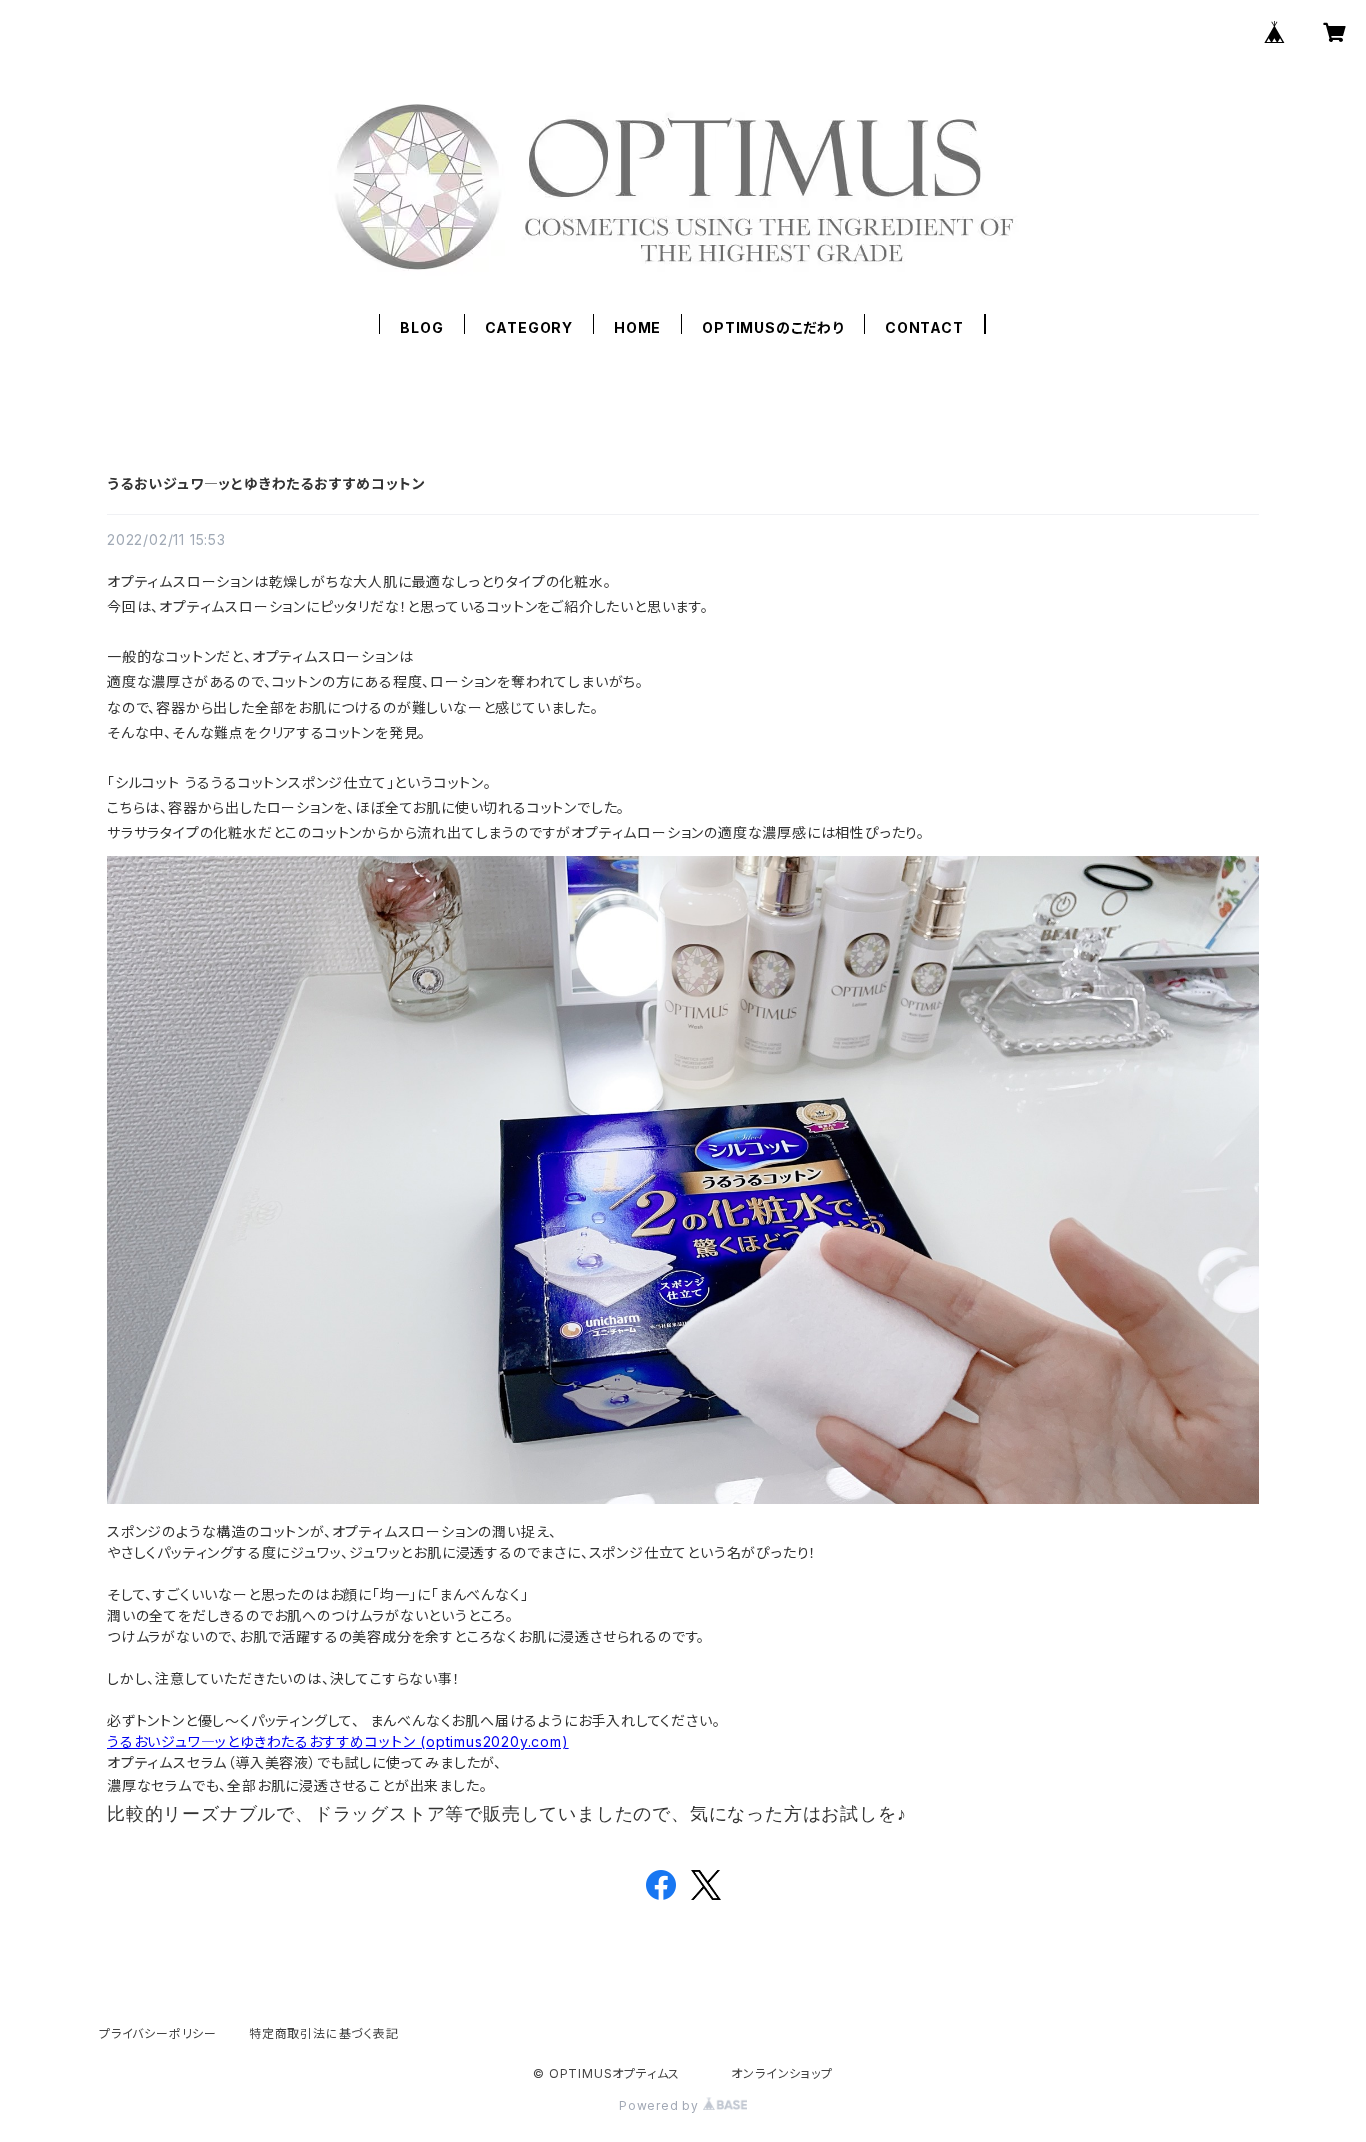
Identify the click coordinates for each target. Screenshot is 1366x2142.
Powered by (661, 2105)
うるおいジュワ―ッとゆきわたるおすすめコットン (266, 483)
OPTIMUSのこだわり (773, 327)
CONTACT (924, 327)
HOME (637, 327)
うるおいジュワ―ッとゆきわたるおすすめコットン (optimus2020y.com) (338, 1741)
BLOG (421, 327)
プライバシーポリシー (158, 2033)
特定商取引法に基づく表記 (324, 2033)
